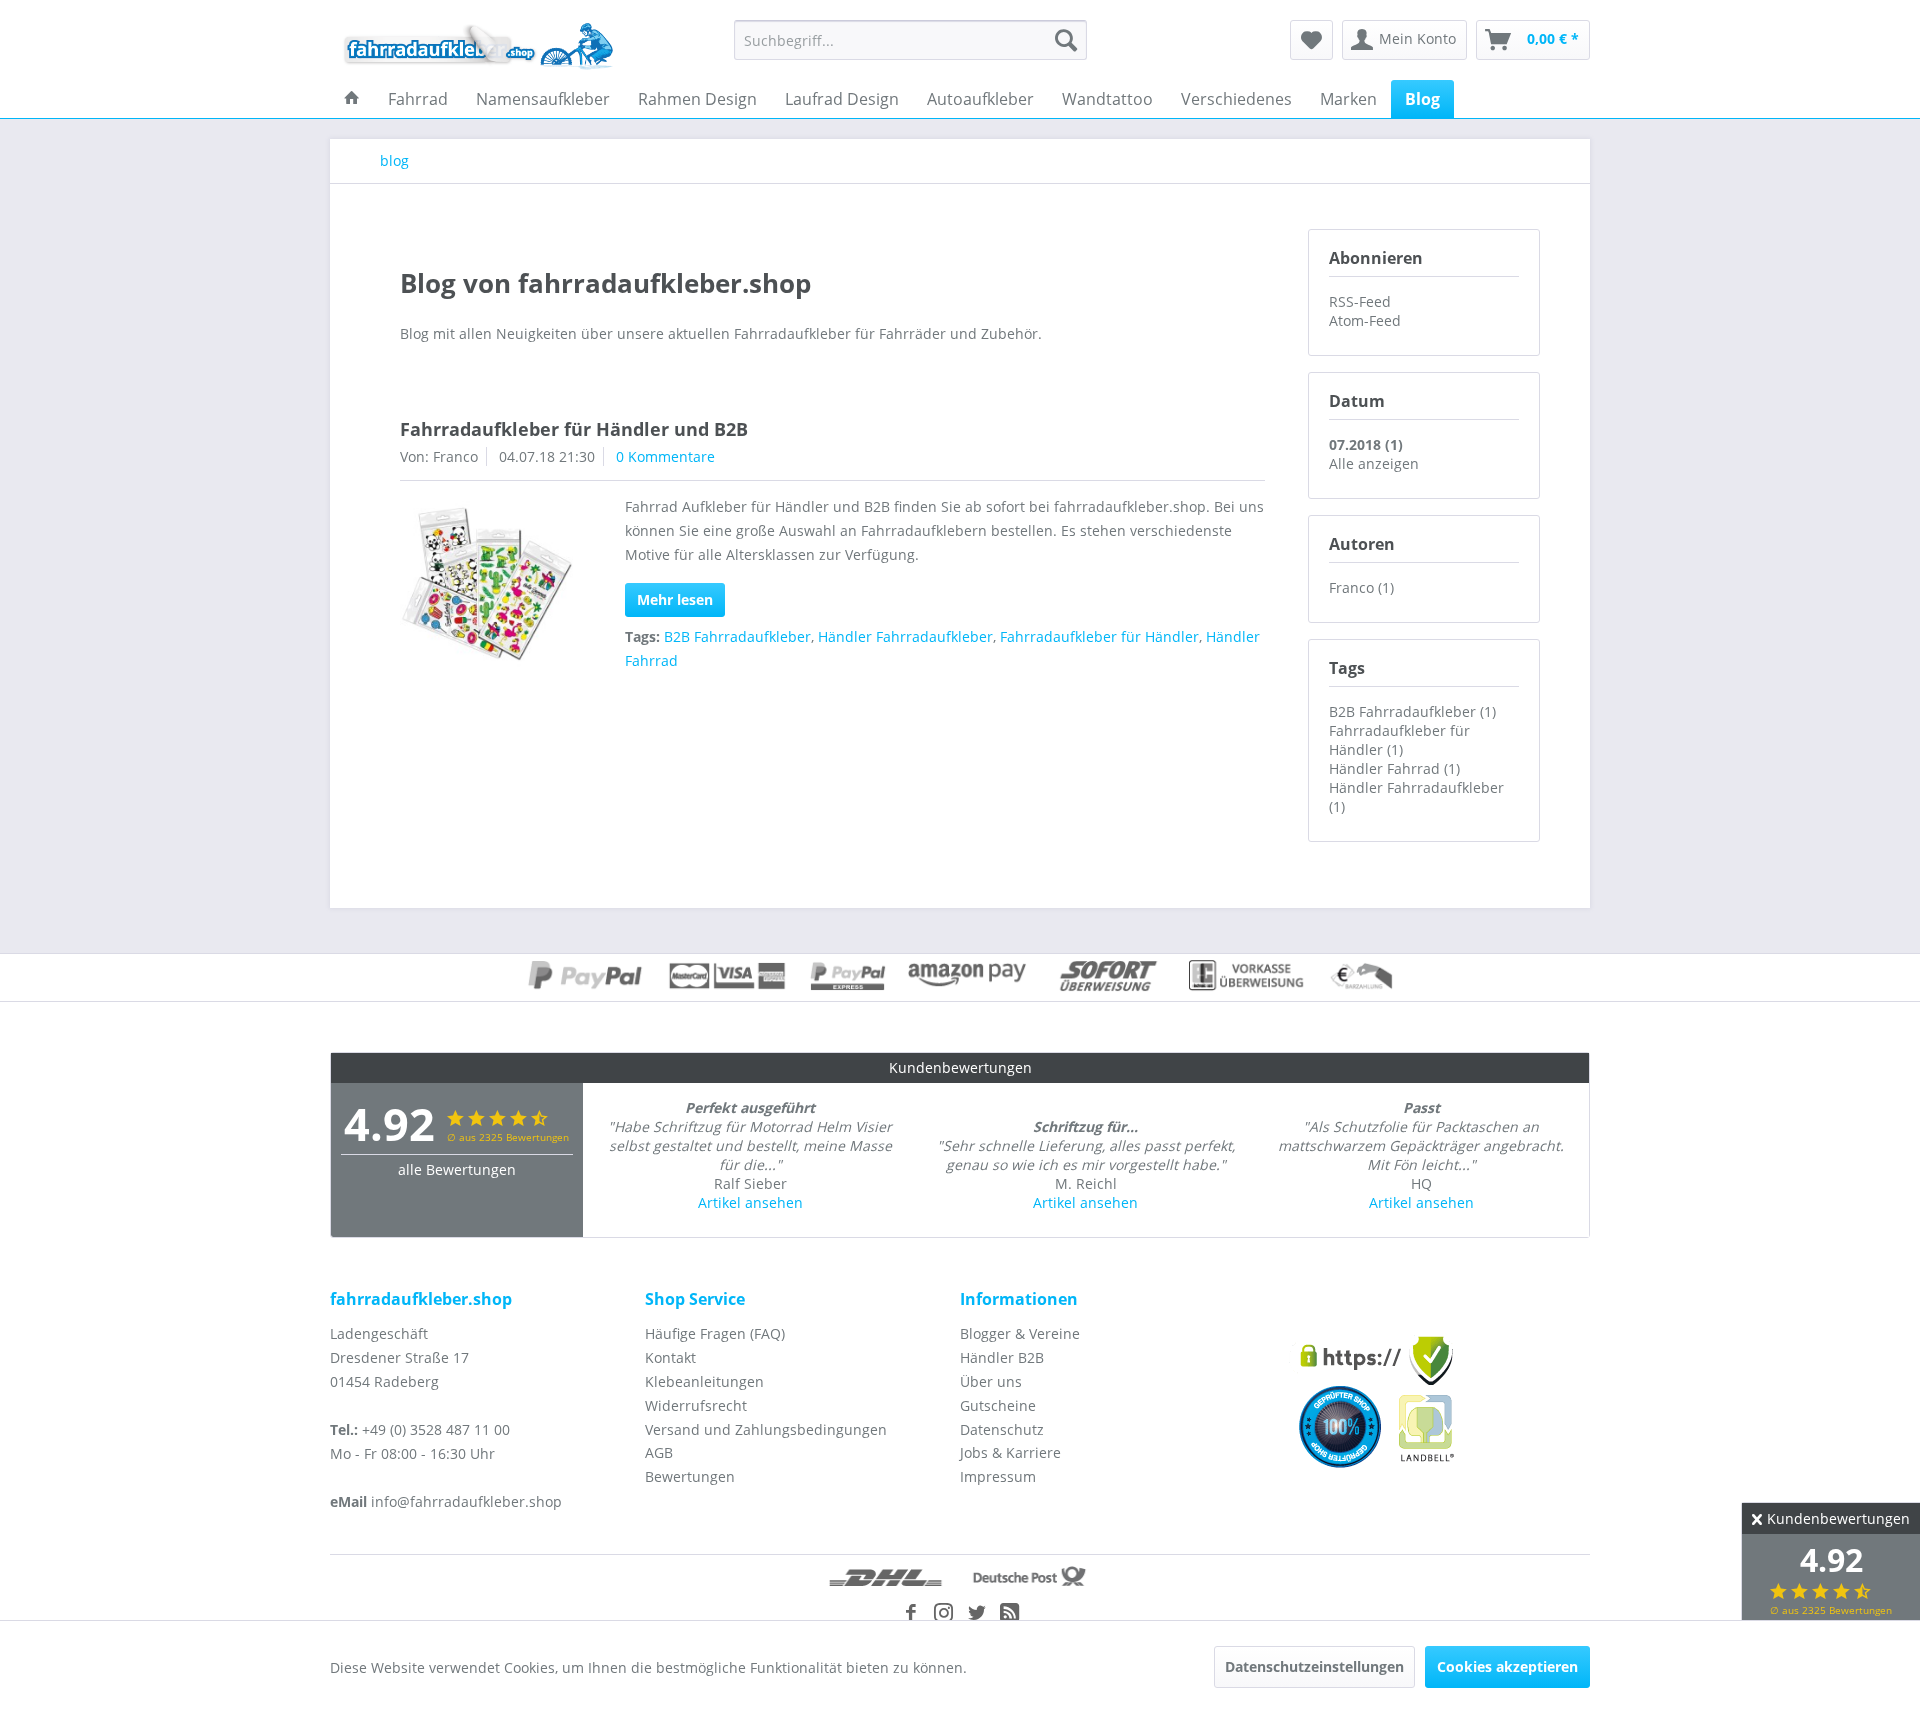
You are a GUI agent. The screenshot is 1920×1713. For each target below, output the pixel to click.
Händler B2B (1002, 1357)
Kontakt (670, 1357)
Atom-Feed (1365, 320)
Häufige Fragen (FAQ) (715, 1333)
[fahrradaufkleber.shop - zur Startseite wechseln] (479, 45)
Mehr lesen (675, 599)
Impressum (998, 1476)
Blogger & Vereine (1020, 1333)
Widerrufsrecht (696, 1405)
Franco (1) (1361, 587)
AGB (659, 1452)
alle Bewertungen (457, 1169)
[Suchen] (1066, 40)
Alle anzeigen (1374, 463)
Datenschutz (1002, 1429)
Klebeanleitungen (704, 1381)
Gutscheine (998, 1405)
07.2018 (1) (1366, 444)
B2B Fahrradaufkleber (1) (1412, 711)
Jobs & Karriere (1010, 1452)
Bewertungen (690, 1476)
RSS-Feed (1360, 301)
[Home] (352, 99)
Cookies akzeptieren (1507, 1666)
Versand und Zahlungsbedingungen (766, 1429)
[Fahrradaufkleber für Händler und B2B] (486, 587)
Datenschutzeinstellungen (1314, 1666)
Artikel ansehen (750, 1202)
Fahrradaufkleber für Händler (1099, 636)
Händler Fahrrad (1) (1394, 768)
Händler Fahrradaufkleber (905, 636)
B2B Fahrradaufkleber (737, 636)
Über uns (991, 1381)
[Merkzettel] (1311, 40)
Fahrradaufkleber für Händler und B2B (574, 429)
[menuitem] (910, 40)
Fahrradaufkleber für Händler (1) (1399, 740)
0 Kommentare (665, 456)
